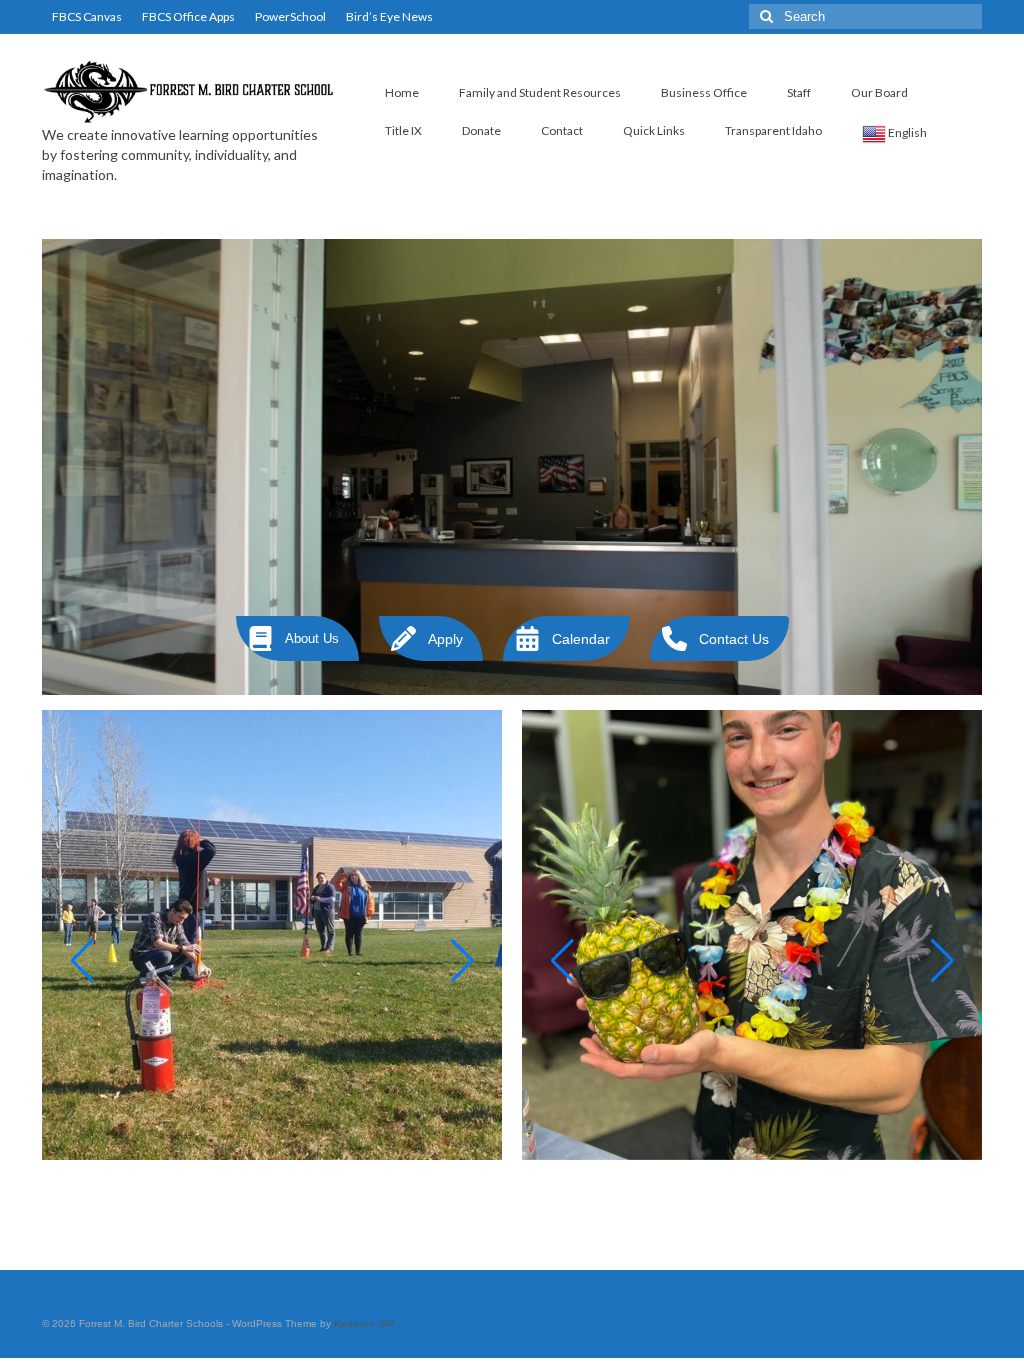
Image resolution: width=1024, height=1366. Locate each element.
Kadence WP (364, 1323)
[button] (297, 638)
